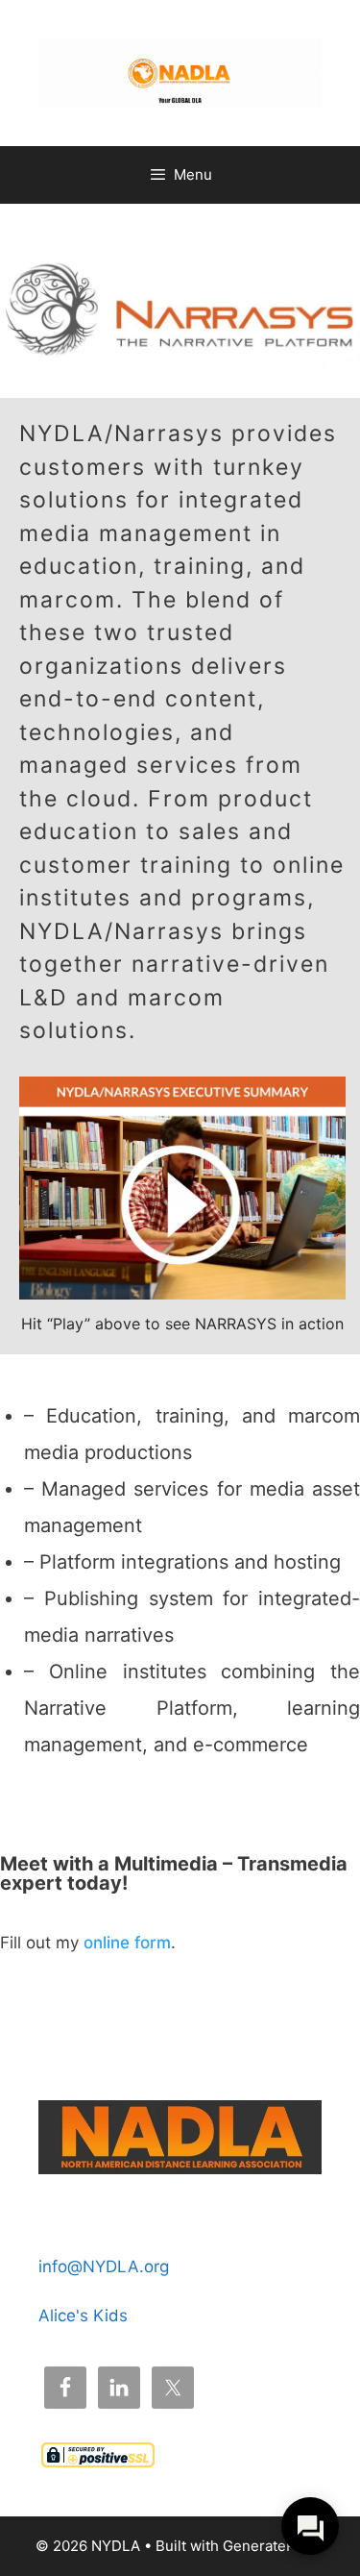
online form (127, 1943)
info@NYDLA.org (104, 2266)
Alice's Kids (83, 2316)
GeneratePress (274, 2546)
